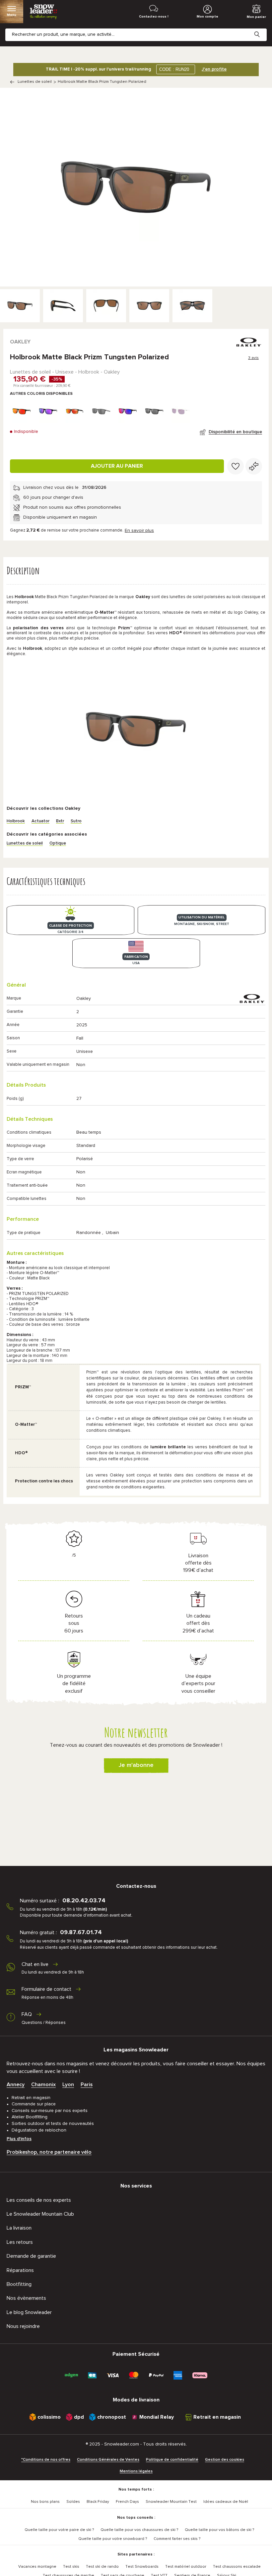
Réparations (20, 2270)
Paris (87, 2085)
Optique (58, 843)
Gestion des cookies (225, 2460)
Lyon (68, 2085)
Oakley (20, 342)
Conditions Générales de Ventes (108, 2460)
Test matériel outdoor (186, 2567)
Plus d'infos (19, 2139)
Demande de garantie (31, 2256)
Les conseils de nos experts (39, 2200)
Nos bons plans (45, 2502)
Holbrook (16, 821)
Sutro (76, 821)
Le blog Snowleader (29, 2312)
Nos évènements (26, 2298)
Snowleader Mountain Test (171, 2502)
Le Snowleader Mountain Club (40, 2214)
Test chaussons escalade (237, 2567)
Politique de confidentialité (172, 2460)
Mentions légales (136, 2471)
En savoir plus (139, 531)
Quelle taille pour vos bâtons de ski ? (219, 2530)
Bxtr (60, 821)
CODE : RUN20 (174, 69)
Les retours (20, 2242)
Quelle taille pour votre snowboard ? (113, 2539)
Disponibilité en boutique (235, 432)
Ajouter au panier (117, 466)
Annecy (16, 2085)
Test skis (71, 2567)
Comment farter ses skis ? (177, 2539)
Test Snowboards (142, 2567)
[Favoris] (236, 466)
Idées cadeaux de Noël (226, 2502)
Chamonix (43, 2085)
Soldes (73, 2502)
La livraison (19, 2228)
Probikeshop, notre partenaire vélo (49, 2152)
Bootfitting (19, 2284)
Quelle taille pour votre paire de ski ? (59, 2530)
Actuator (40, 821)
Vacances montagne (37, 2567)
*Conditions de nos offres (46, 2460)
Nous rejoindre (23, 2326)
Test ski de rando (102, 2567)
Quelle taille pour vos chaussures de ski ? (139, 2530)
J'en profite (214, 69)
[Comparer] (254, 466)
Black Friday (98, 2502)
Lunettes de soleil (35, 82)
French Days (127, 2502)
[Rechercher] (262, 29)
